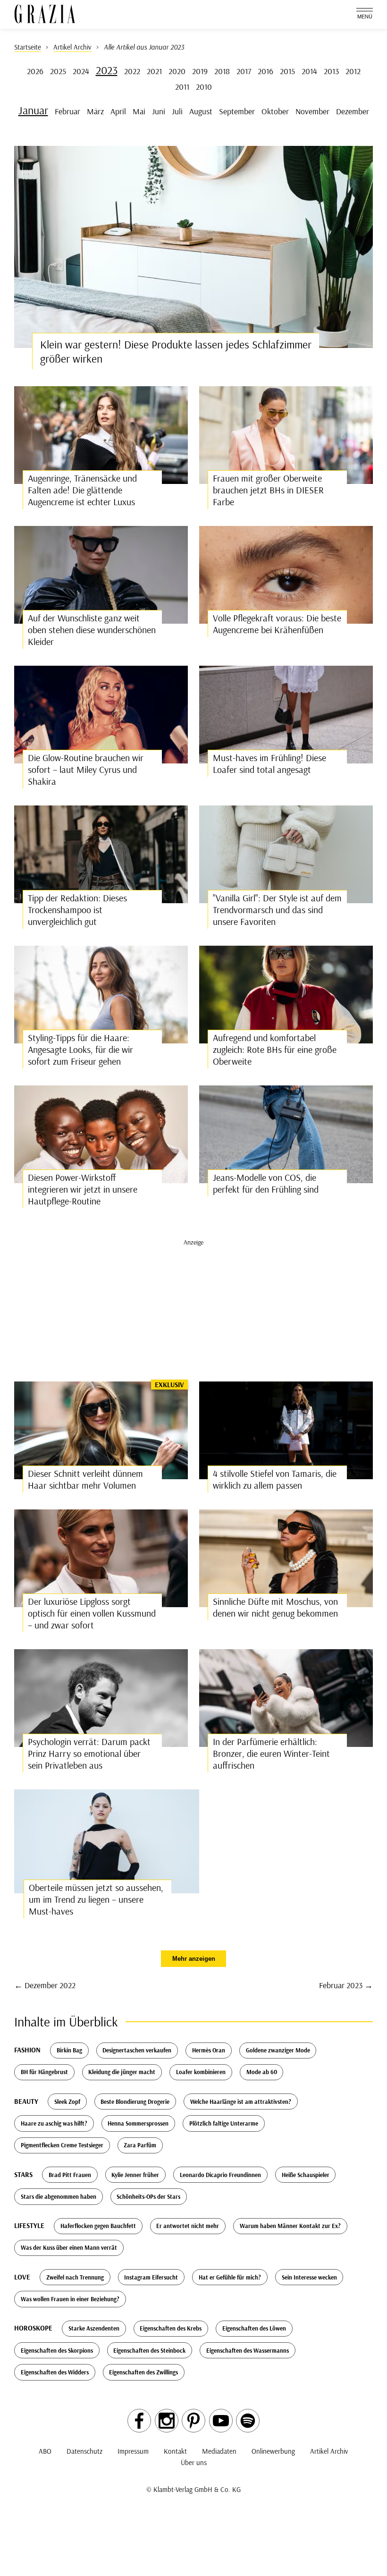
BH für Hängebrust (44, 2072)
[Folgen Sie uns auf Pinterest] (193, 2421)
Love (22, 2277)
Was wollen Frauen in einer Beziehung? (70, 2299)
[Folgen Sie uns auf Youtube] (221, 2421)
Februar (67, 111)
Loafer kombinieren (201, 2072)
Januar (33, 110)
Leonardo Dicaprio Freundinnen (220, 2175)
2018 (222, 71)
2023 (107, 70)
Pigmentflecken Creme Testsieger (62, 2145)
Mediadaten (219, 2451)
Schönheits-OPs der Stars (148, 2196)
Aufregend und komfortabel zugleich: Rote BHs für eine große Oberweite (275, 1049)
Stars (23, 2174)
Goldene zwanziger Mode (278, 2050)
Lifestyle (29, 2225)
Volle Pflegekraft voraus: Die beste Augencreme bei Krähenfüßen (277, 624)
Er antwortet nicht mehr (188, 2226)
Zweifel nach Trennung (75, 2277)
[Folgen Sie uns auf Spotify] (248, 2421)
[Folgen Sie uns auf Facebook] (139, 2421)
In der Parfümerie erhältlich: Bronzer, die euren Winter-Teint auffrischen (271, 1753)
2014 (309, 71)
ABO (45, 2451)
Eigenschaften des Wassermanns (248, 2350)
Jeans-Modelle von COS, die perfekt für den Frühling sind (266, 1183)
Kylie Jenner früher (135, 2175)
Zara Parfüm (140, 2145)
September (237, 111)
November (312, 111)
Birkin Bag (69, 2050)
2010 (204, 86)
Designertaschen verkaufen (137, 2050)
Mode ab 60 (262, 2072)
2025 (58, 71)
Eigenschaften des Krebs (171, 2328)
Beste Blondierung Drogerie (135, 2101)
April (118, 111)
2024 (81, 71)
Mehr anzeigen (194, 1959)
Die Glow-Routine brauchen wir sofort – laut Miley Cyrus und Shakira (86, 769)
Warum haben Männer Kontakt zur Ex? (290, 2226)
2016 (265, 71)
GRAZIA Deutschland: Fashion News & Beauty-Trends (45, 14)
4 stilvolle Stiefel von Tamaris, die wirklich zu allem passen (275, 1479)
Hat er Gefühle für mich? (230, 2277)
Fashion (27, 2050)
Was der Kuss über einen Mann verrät (69, 2247)
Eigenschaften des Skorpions (57, 2350)
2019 (200, 71)
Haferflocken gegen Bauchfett (98, 2226)
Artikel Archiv (329, 2451)
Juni (159, 111)
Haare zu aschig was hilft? (54, 2123)
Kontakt (175, 2451)
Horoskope (33, 2328)
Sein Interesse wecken (309, 2277)
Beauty (26, 2101)
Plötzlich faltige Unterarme (224, 2123)
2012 (353, 71)
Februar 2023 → (346, 1985)
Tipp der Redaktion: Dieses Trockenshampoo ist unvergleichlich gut (77, 910)
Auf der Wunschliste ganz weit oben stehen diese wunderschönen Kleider (92, 630)
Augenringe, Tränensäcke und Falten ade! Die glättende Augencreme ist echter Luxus (82, 490)
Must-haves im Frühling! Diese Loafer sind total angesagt (269, 763)
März (95, 111)
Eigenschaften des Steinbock (149, 2350)
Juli (177, 111)
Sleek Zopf (67, 2101)
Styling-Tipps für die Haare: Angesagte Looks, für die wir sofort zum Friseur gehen (80, 1049)
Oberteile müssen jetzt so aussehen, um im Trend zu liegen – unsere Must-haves (96, 1899)
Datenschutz (84, 2451)
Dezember (353, 111)
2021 (154, 71)
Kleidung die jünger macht (122, 2072)
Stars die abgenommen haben (59, 2196)
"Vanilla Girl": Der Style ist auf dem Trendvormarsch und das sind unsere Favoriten (277, 910)
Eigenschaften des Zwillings (143, 2372)
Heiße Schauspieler (306, 2175)
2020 (177, 71)
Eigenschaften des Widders (55, 2372)
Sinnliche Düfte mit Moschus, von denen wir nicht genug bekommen (275, 1607)
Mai (139, 111)
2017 (244, 71)
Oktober (275, 111)
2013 (331, 71)
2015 (287, 71)
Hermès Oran (209, 2050)
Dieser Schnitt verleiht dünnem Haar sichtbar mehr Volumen (85, 1479)
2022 (132, 71)
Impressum (133, 2451)
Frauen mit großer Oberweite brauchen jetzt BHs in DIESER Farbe (268, 490)
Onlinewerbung (273, 2451)
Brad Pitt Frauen (70, 2175)
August (201, 111)
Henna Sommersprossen (138, 2123)
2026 (35, 71)
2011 (182, 86)
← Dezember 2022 (45, 1985)
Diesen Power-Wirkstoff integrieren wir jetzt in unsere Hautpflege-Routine (83, 1189)
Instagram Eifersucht (151, 2277)
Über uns (194, 2462)
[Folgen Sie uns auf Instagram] (167, 2421)
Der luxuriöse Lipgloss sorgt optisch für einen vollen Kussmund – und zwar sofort (92, 1613)
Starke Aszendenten (94, 2328)
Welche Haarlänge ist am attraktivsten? (241, 2101)
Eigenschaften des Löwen (254, 2328)
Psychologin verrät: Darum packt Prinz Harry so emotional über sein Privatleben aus (89, 1753)
